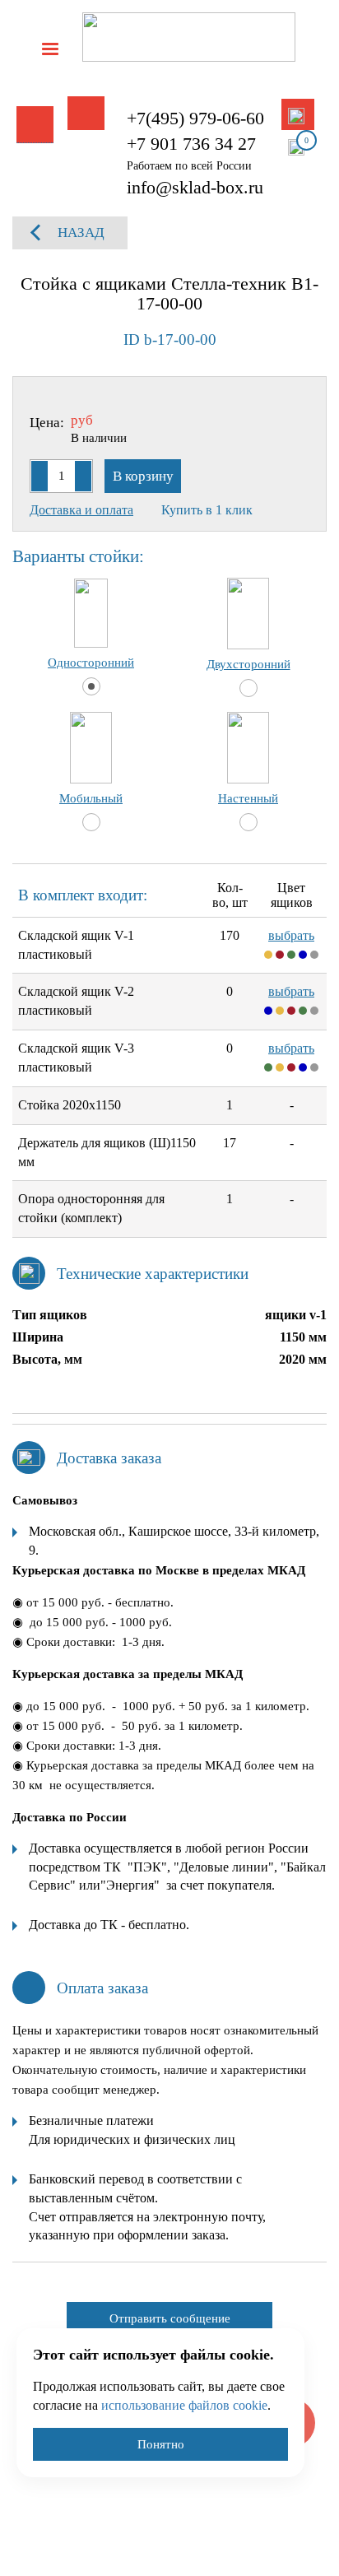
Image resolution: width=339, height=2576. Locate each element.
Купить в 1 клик (207, 510)
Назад (81, 232)
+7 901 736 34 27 (191, 144)
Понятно (161, 2444)
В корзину (143, 476)
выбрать (291, 935)
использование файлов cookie (184, 2405)
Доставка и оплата (81, 510)
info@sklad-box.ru (195, 187)
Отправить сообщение (170, 2318)
